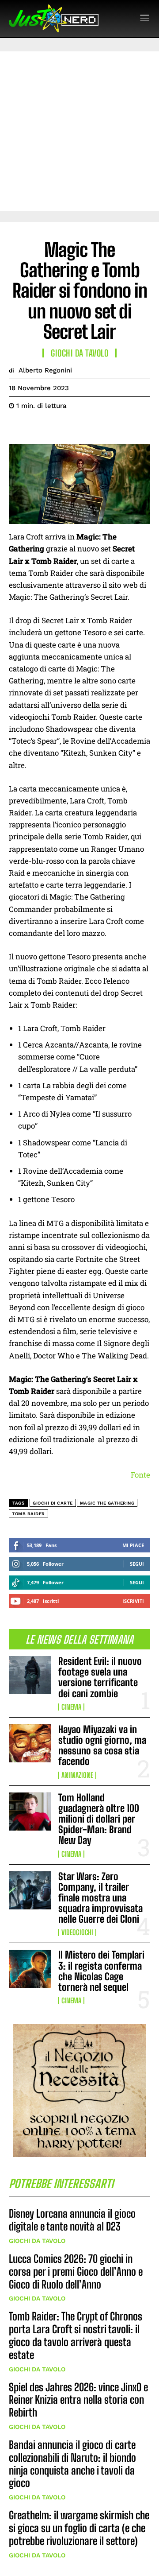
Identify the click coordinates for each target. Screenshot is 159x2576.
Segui (137, 1564)
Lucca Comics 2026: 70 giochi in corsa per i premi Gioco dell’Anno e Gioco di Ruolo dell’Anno (76, 2271)
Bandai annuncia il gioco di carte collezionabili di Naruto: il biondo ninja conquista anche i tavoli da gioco (72, 2464)
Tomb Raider (28, 1514)
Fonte (140, 1475)
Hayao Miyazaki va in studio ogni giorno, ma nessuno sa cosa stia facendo (102, 1746)
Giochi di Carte (53, 1503)
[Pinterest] (58, 428)
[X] (38, 428)
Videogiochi (77, 1932)
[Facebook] (18, 428)
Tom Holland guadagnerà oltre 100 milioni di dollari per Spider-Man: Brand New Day (99, 1819)
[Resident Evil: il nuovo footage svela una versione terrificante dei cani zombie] (30, 1675)
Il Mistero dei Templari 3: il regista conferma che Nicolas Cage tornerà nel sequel (101, 1971)
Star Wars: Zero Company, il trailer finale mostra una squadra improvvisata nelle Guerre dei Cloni (100, 1898)
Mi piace (133, 1545)
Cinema (71, 1707)
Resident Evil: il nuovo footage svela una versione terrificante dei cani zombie (100, 1677)
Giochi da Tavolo (37, 2241)
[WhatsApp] (79, 428)
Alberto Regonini (45, 370)
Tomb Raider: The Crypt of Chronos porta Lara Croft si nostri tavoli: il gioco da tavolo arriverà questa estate (76, 2335)
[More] (99, 428)
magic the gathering (107, 1503)
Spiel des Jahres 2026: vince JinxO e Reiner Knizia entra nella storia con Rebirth (78, 2400)
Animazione (77, 1775)
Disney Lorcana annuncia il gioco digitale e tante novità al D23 (72, 2220)
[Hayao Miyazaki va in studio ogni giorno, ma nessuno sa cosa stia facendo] (30, 1743)
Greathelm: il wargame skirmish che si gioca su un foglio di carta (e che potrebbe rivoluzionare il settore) (79, 2528)
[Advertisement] (79, 131)
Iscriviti (133, 1601)
